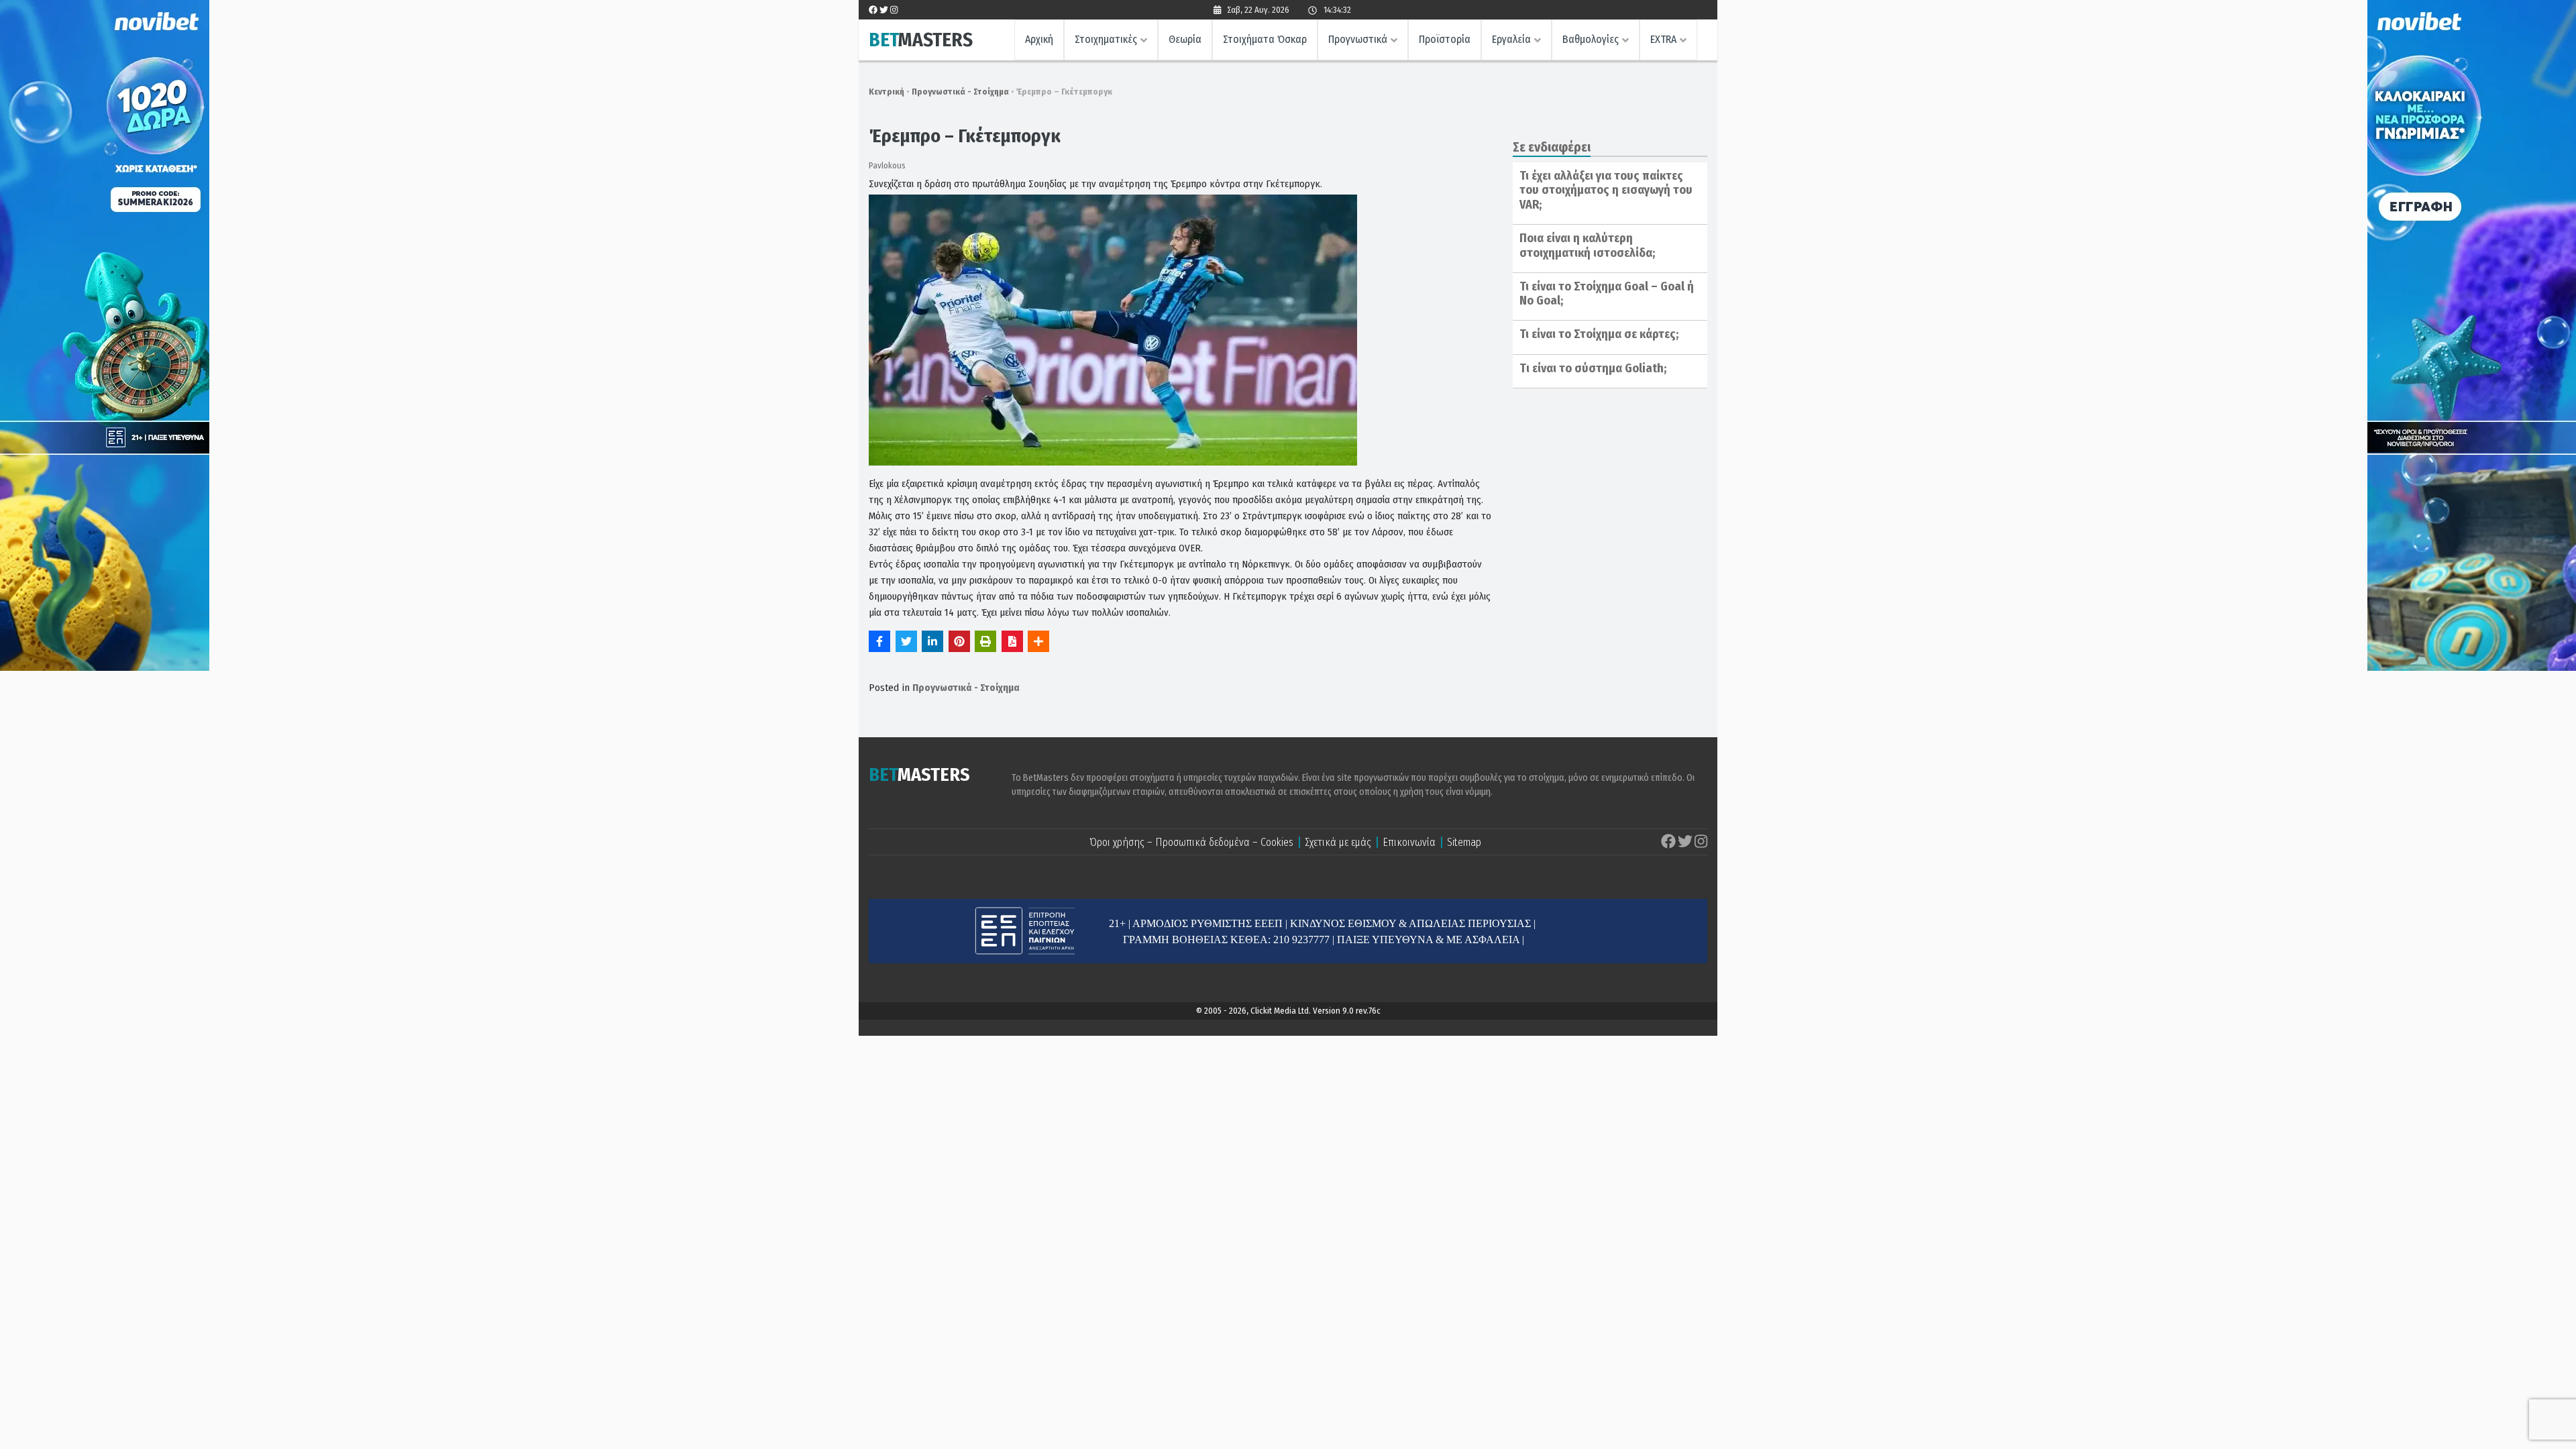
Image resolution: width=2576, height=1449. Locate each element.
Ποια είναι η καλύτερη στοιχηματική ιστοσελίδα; (1587, 246)
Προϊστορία (1445, 39)
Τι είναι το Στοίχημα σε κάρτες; (1599, 334)
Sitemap (1464, 842)
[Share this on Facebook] (879, 641)
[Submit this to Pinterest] (959, 641)
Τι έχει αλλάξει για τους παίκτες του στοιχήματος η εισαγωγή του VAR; (1606, 190)
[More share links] (1038, 641)
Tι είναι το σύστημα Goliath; (1593, 368)
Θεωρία (1185, 39)
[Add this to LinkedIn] (932, 641)
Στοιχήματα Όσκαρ (1265, 39)
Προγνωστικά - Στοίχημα (960, 92)
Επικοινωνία (1409, 842)
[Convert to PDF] (1012, 641)
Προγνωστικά (1358, 39)
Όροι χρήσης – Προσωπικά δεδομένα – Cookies (1191, 842)
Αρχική (1039, 39)
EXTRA (1663, 39)
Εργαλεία (1511, 39)
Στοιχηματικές (1106, 39)
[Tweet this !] (906, 641)
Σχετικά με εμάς (1338, 842)
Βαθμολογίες (1591, 39)
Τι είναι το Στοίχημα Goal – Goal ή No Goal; (1607, 294)
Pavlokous (887, 165)
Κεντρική (887, 92)
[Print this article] (985, 641)
